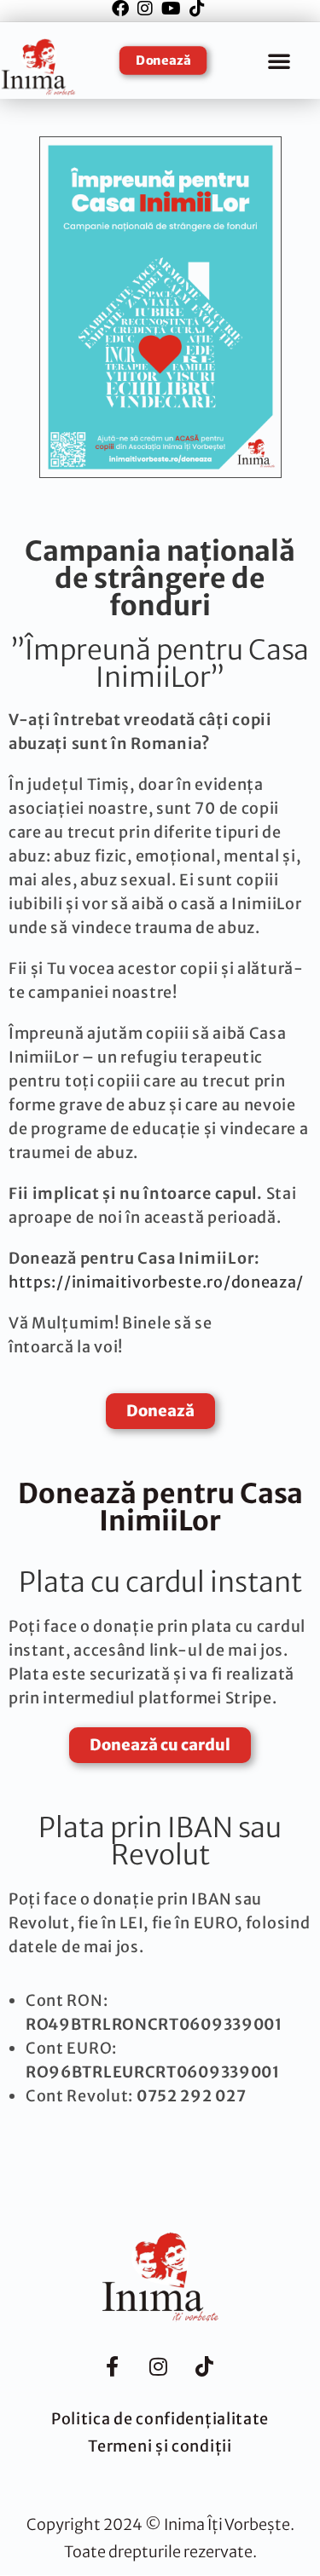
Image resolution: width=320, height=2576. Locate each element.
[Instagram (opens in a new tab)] (145, 9)
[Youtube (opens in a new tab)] (171, 9)
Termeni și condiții (160, 2446)
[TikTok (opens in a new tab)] (197, 9)
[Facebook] (112, 2367)
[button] (279, 61)
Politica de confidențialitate (160, 2419)
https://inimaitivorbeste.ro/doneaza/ (156, 1282)
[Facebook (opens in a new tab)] (122, 9)
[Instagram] (158, 2367)
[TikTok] (204, 2367)
